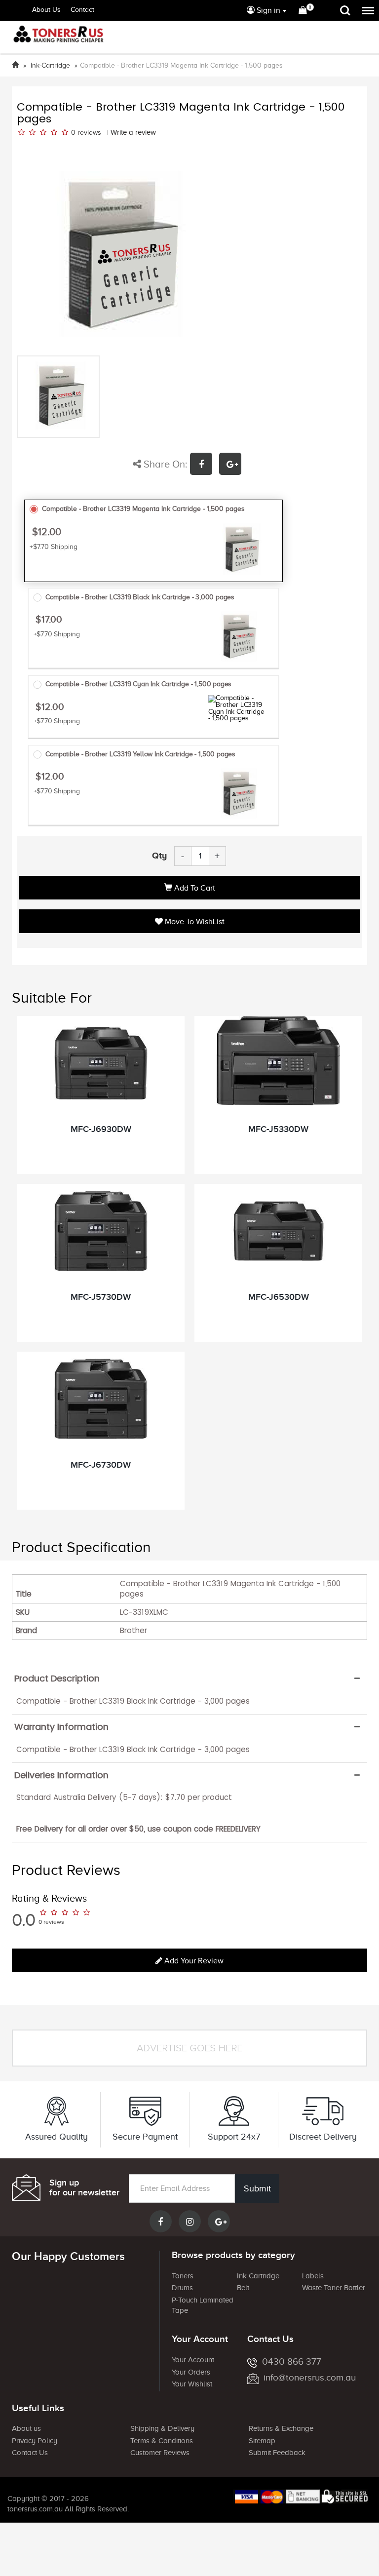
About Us (46, 10)
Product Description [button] (57, 1678)
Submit (257, 2188)
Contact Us (30, 2453)
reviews (89, 133)
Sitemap (262, 2441)
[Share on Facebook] (205, 465)
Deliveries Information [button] (61, 1775)
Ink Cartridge (258, 2276)
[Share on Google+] (233, 465)
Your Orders (191, 2372)
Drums (182, 2288)
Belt (243, 2288)
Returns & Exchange (281, 2428)
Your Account (193, 2360)
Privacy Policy (35, 2441)
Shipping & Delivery (162, 2428)
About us (26, 2428)
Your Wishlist (192, 2384)
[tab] (189, 1678)
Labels (313, 2276)
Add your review (193, 1961)
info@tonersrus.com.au (310, 2377)
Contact (82, 10)
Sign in (267, 10)
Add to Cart (194, 888)
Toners (183, 2276)
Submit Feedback (277, 2453)
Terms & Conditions (162, 2441)
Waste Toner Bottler (334, 2288)
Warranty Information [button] (61, 1727)
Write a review (133, 132)
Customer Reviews (160, 2453)
